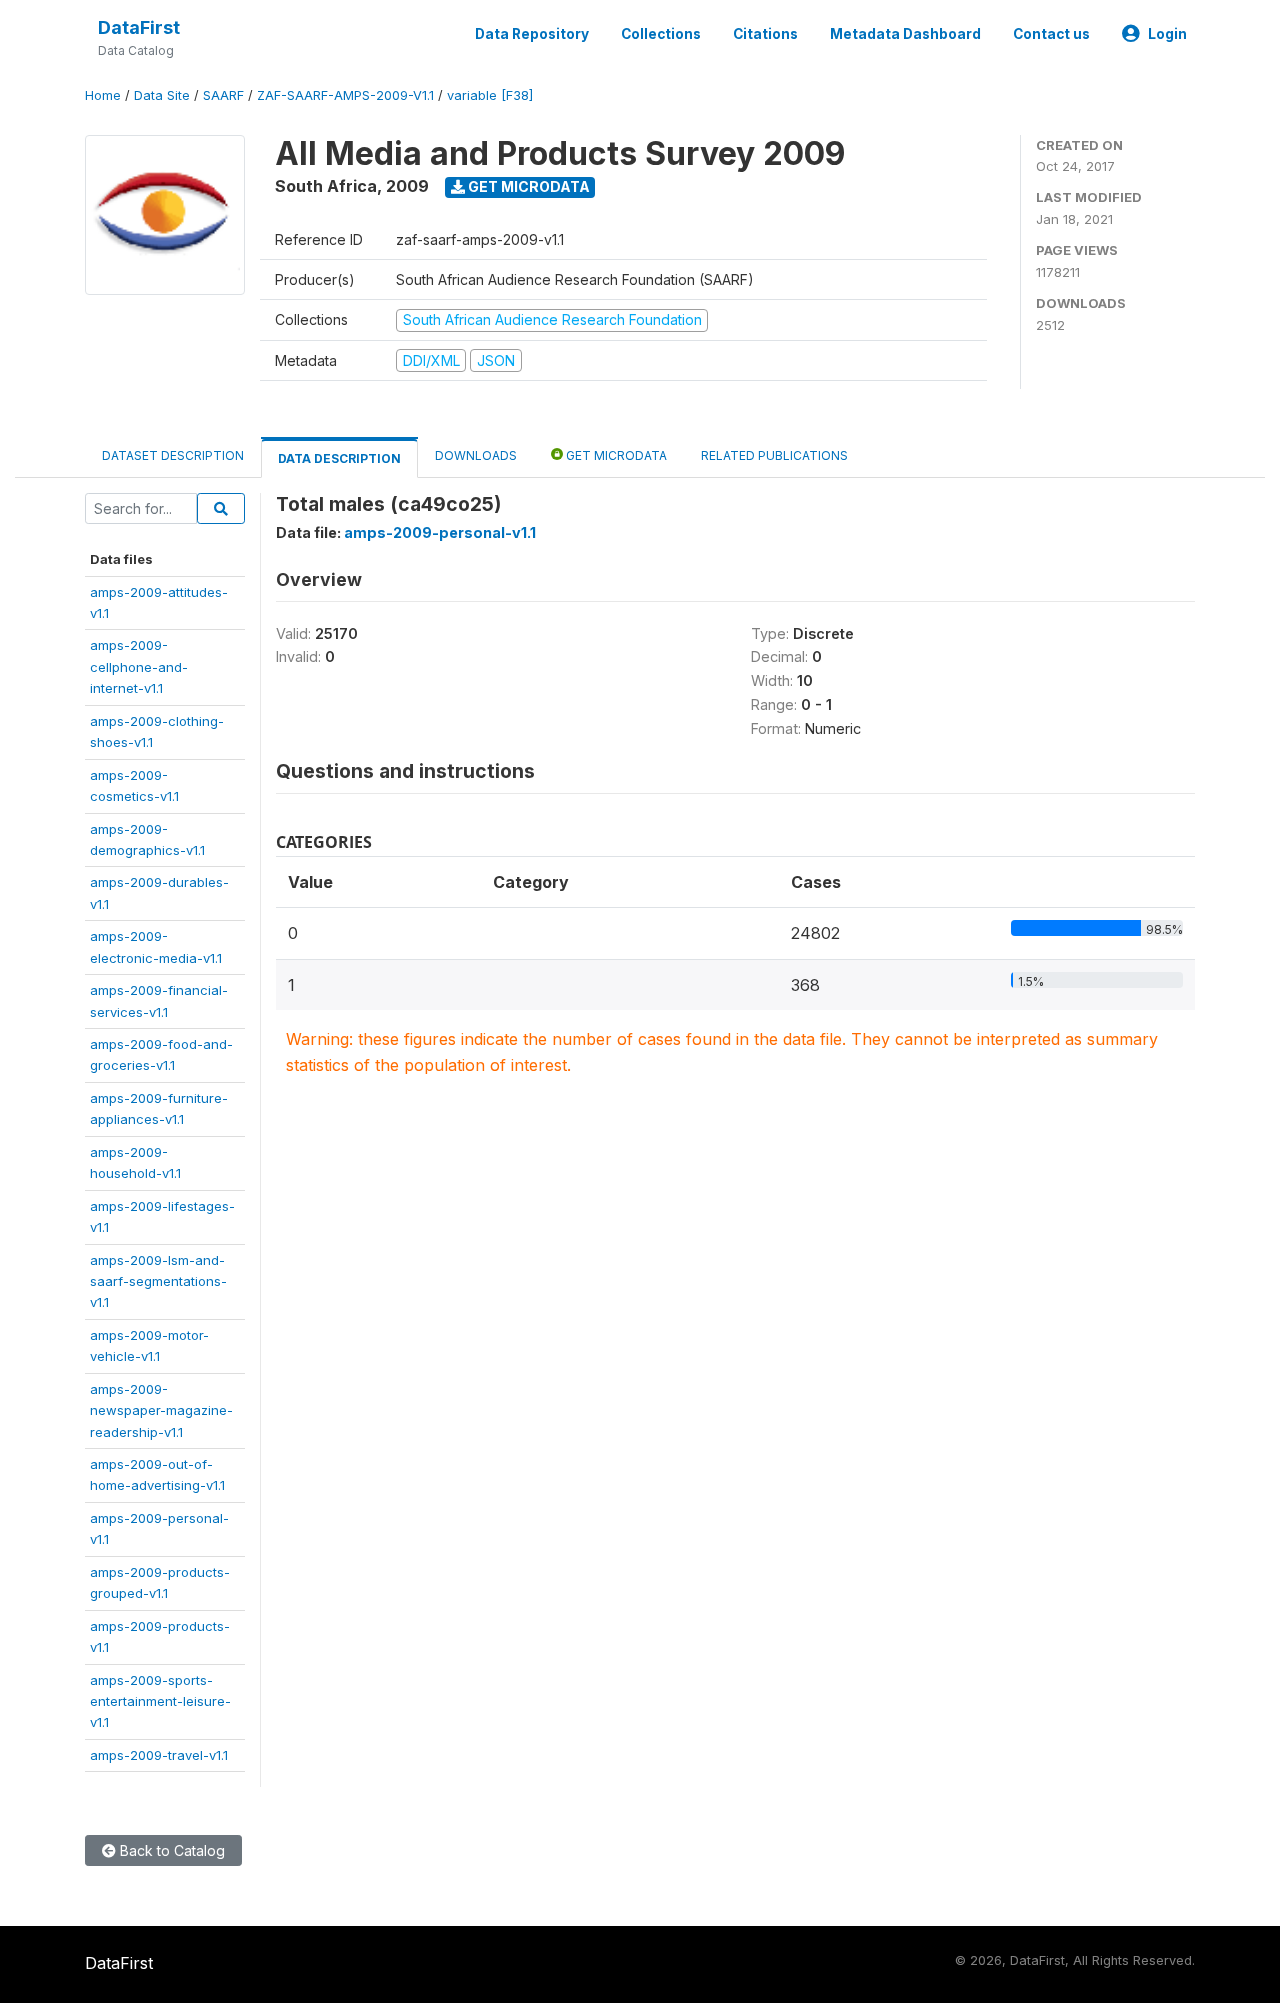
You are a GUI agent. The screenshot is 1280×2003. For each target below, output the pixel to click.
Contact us (1051, 34)
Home (103, 95)
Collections (661, 34)
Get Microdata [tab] (615, 455)
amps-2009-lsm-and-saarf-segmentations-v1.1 (158, 1281)
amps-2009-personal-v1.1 (440, 532)
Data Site (162, 95)
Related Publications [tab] (774, 455)
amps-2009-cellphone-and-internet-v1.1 (139, 666)
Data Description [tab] (339, 458)
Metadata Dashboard (905, 34)
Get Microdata (527, 186)
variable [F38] (490, 95)
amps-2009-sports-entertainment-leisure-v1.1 (160, 1701)
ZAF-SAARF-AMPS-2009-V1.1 (345, 95)
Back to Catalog (170, 1850)
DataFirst (139, 27)
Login (1167, 34)
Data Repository (532, 34)
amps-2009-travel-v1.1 (159, 1755)
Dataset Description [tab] (173, 455)
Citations (765, 34)
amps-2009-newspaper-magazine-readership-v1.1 (161, 1410)
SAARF (223, 95)
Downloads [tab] (476, 455)
